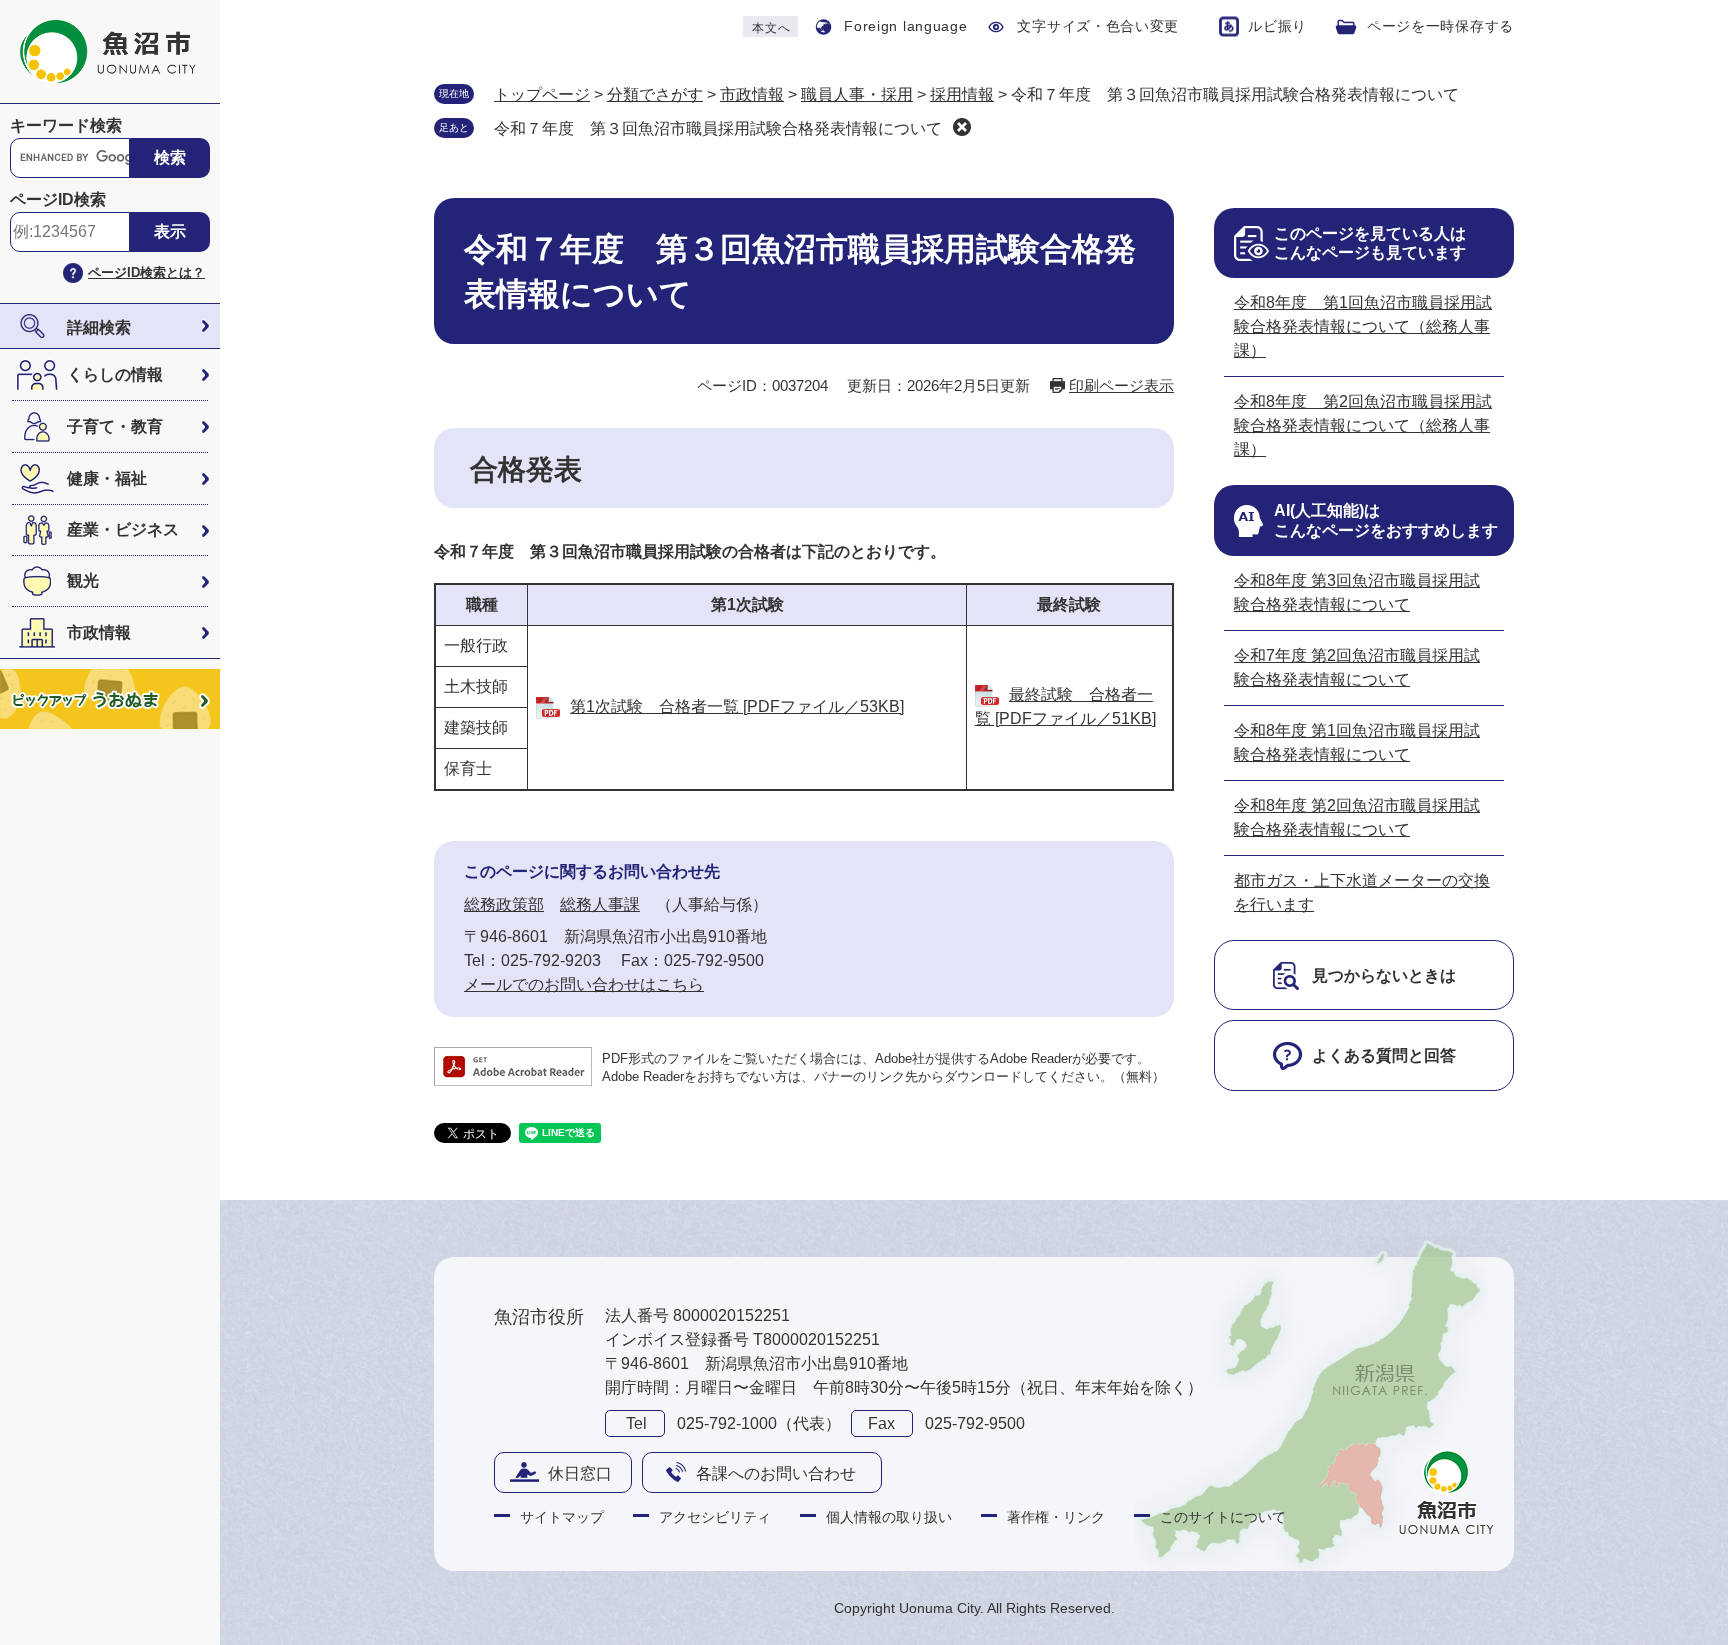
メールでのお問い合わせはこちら (584, 984)
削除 (962, 127)
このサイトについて (1223, 1517)
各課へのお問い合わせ (776, 1473)
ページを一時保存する (1440, 26)
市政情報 (99, 632)
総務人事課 (600, 904)
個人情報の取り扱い (889, 1517)
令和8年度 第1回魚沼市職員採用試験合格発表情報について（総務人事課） (1363, 326)
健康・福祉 (107, 478)
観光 (83, 580)
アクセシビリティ (715, 1517)
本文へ (771, 28)
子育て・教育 (115, 426)
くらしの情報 (115, 374)
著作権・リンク (1056, 1517)
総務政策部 (504, 904)
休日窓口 (580, 1473)
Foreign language (905, 26)
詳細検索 (99, 327)
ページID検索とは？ (146, 272)
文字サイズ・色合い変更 (1098, 26)
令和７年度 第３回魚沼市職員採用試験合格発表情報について (718, 128)
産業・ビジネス (123, 529)
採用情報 (962, 94)
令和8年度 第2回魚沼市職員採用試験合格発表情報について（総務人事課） (1363, 425)
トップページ (542, 94)
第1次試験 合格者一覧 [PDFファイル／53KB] (737, 706)
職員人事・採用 (857, 94)
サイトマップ (562, 1517)
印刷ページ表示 (1121, 385)
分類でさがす (655, 94)
